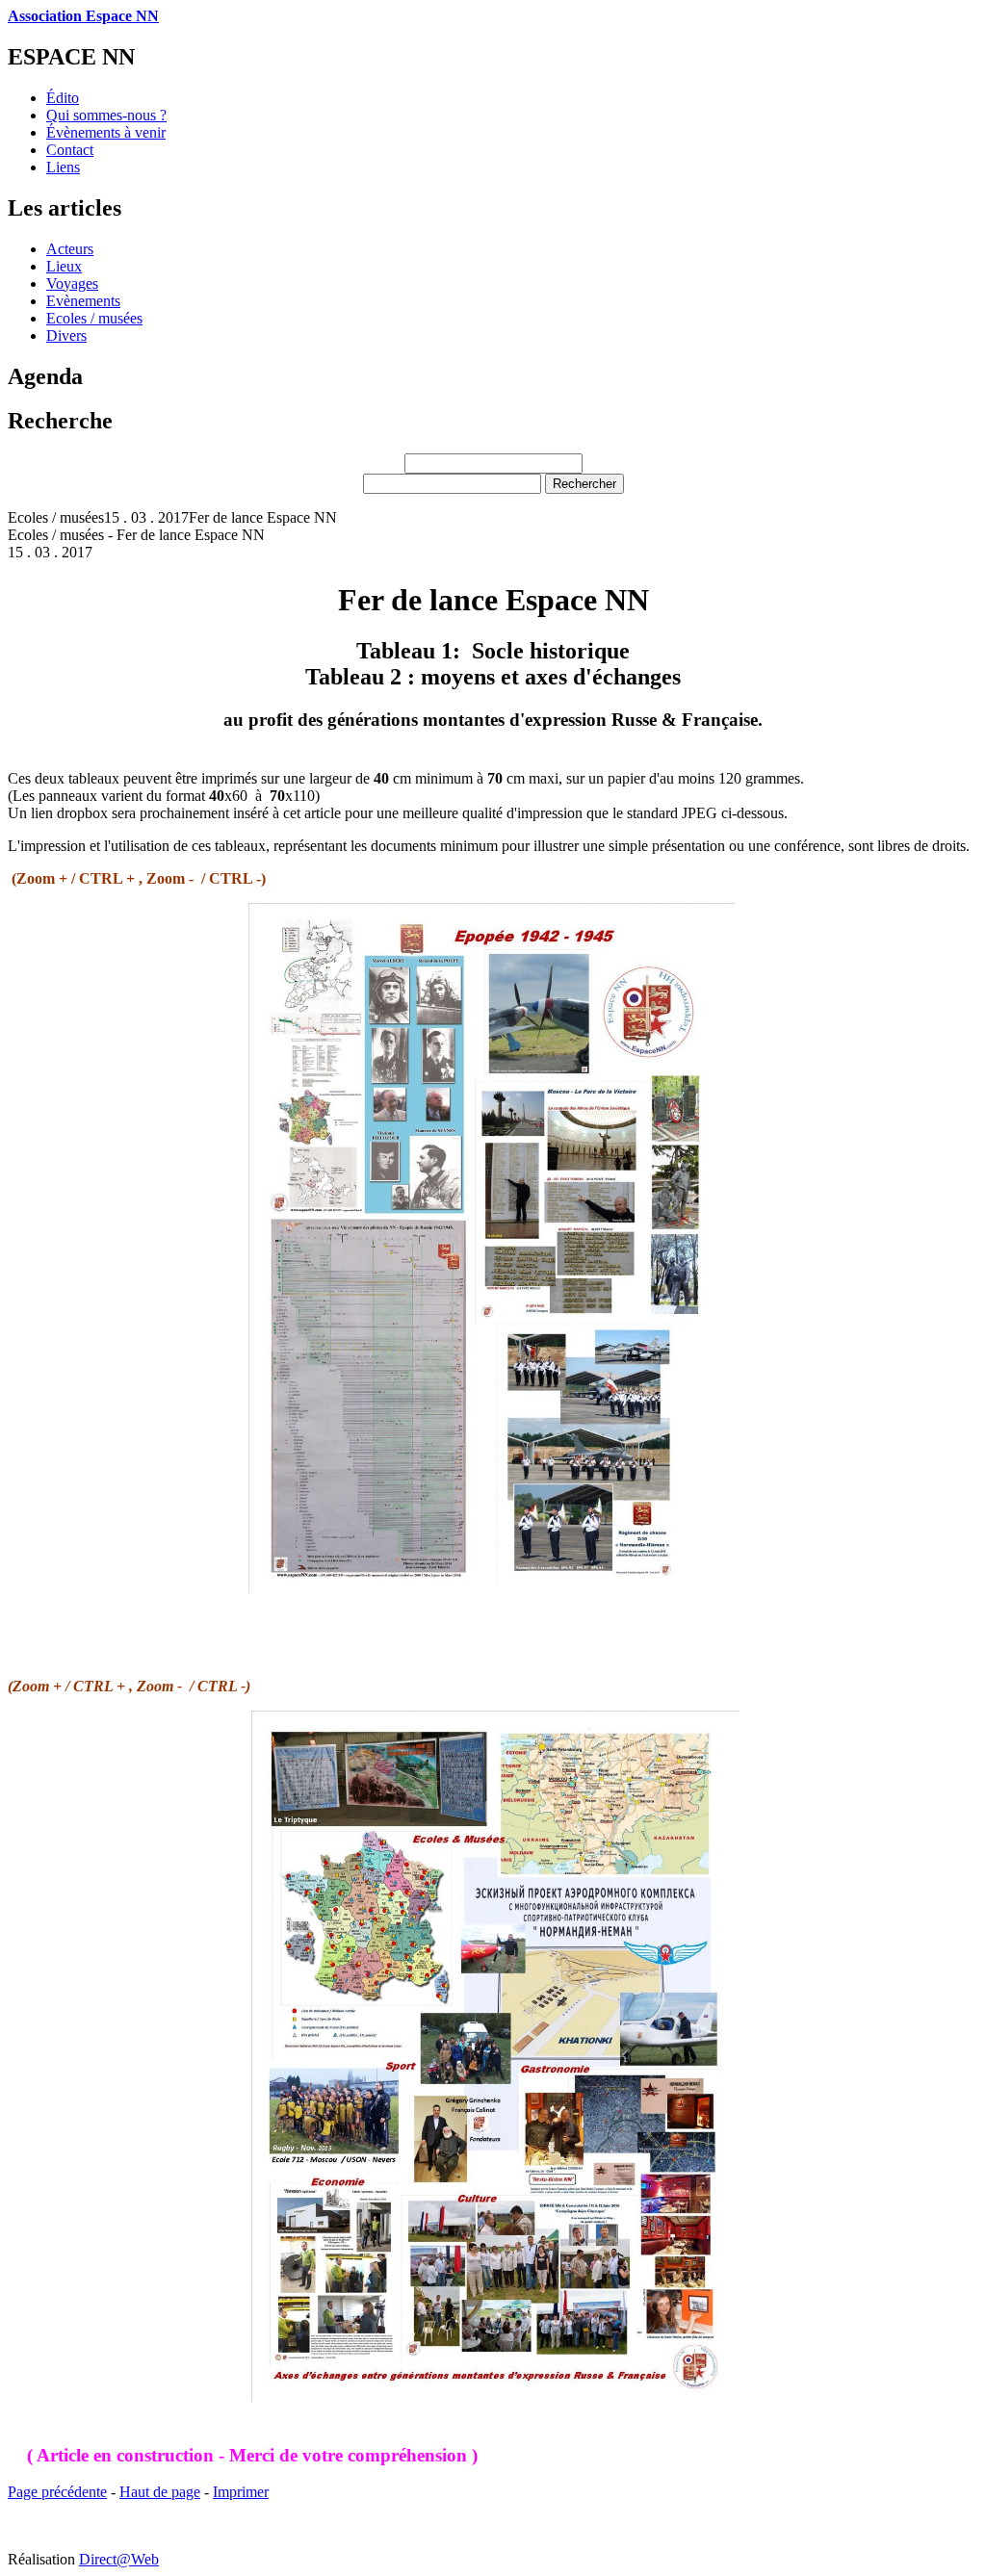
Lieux (64, 266)
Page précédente (57, 2492)
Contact (70, 150)
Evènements (83, 301)
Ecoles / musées (94, 318)
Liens (63, 167)
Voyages (72, 283)
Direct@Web (119, 2559)
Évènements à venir (106, 132)
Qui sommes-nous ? (106, 115)
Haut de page (160, 2492)
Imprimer (241, 2492)
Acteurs (70, 249)
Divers (66, 335)
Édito (63, 98)
